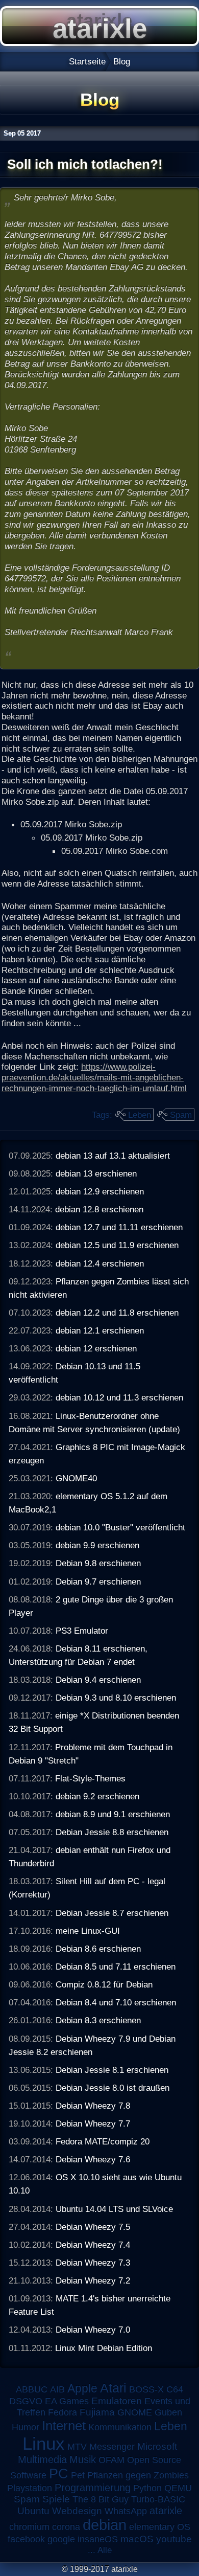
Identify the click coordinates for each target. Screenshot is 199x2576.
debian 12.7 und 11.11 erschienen (119, 1227)
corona (66, 2527)
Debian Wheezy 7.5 (93, 2227)
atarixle (166, 2511)
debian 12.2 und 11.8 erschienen (117, 1313)
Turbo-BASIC (158, 2499)
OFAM (111, 2460)
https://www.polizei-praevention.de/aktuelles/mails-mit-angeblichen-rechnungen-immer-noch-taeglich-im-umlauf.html (94, 1077)
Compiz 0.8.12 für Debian (104, 1984)
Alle (105, 2550)
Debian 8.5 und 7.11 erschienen (116, 1967)
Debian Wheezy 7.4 (93, 2245)
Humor (26, 2427)
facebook (26, 2539)
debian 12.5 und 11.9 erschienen (117, 1245)
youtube (174, 2539)
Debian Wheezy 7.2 (93, 2280)
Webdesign (77, 2511)
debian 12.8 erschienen (99, 1209)
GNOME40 (76, 1478)
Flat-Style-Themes (90, 1778)
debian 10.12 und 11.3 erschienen (119, 1397)
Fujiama (97, 2412)
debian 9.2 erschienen (97, 1796)
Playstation (30, 2488)
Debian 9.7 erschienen (98, 1581)
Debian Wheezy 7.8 (93, 2106)
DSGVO (26, 2401)
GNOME (135, 2412)
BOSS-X (146, 2389)
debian (105, 2525)
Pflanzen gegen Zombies (138, 2475)
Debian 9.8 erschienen (98, 1563)
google (61, 2539)
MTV (77, 2446)
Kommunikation (120, 2427)
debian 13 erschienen (96, 1173)
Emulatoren (117, 2401)
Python (147, 2488)
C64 (175, 2389)
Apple (82, 2389)
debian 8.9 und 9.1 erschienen (113, 1814)
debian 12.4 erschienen (100, 1263)
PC (59, 2473)
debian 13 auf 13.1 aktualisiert (113, 1156)
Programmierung (93, 2488)
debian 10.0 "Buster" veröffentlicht (120, 1527)
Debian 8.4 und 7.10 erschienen (116, 2002)
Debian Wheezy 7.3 (93, 2263)
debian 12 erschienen (96, 1348)
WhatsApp (126, 2511)
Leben (140, 1115)
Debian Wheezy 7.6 (93, 2159)
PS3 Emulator (82, 1631)
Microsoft (157, 2446)
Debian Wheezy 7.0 (93, 2330)
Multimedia (42, 2459)
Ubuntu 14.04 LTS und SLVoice (114, 2209)
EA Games (67, 2401)
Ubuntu (33, 2511)
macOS (137, 2539)
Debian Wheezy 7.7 (93, 2123)
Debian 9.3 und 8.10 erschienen (116, 1698)
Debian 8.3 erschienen (98, 2020)
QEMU (178, 2488)
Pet (78, 2475)
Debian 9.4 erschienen (98, 1680)
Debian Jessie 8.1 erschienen (112, 2070)
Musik (83, 2459)
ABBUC (32, 2389)
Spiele (56, 2499)
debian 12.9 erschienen (100, 1191)
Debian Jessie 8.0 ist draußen (113, 2088)
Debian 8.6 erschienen (98, 1949)
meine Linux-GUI (88, 1931)
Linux (44, 2444)
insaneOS (98, 2539)
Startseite (87, 61)
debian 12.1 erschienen (100, 1330)
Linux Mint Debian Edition (104, 2348)
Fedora (63, 2412)
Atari (113, 2388)
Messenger (112, 2447)
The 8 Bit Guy (101, 2499)
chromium (29, 2527)
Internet (64, 2426)
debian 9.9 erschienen (97, 1545)
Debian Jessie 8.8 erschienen (112, 1832)
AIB (57, 2389)
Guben (168, 2412)
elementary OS (160, 2527)
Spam (181, 1115)
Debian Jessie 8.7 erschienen (112, 1913)
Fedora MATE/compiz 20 (103, 2141)
